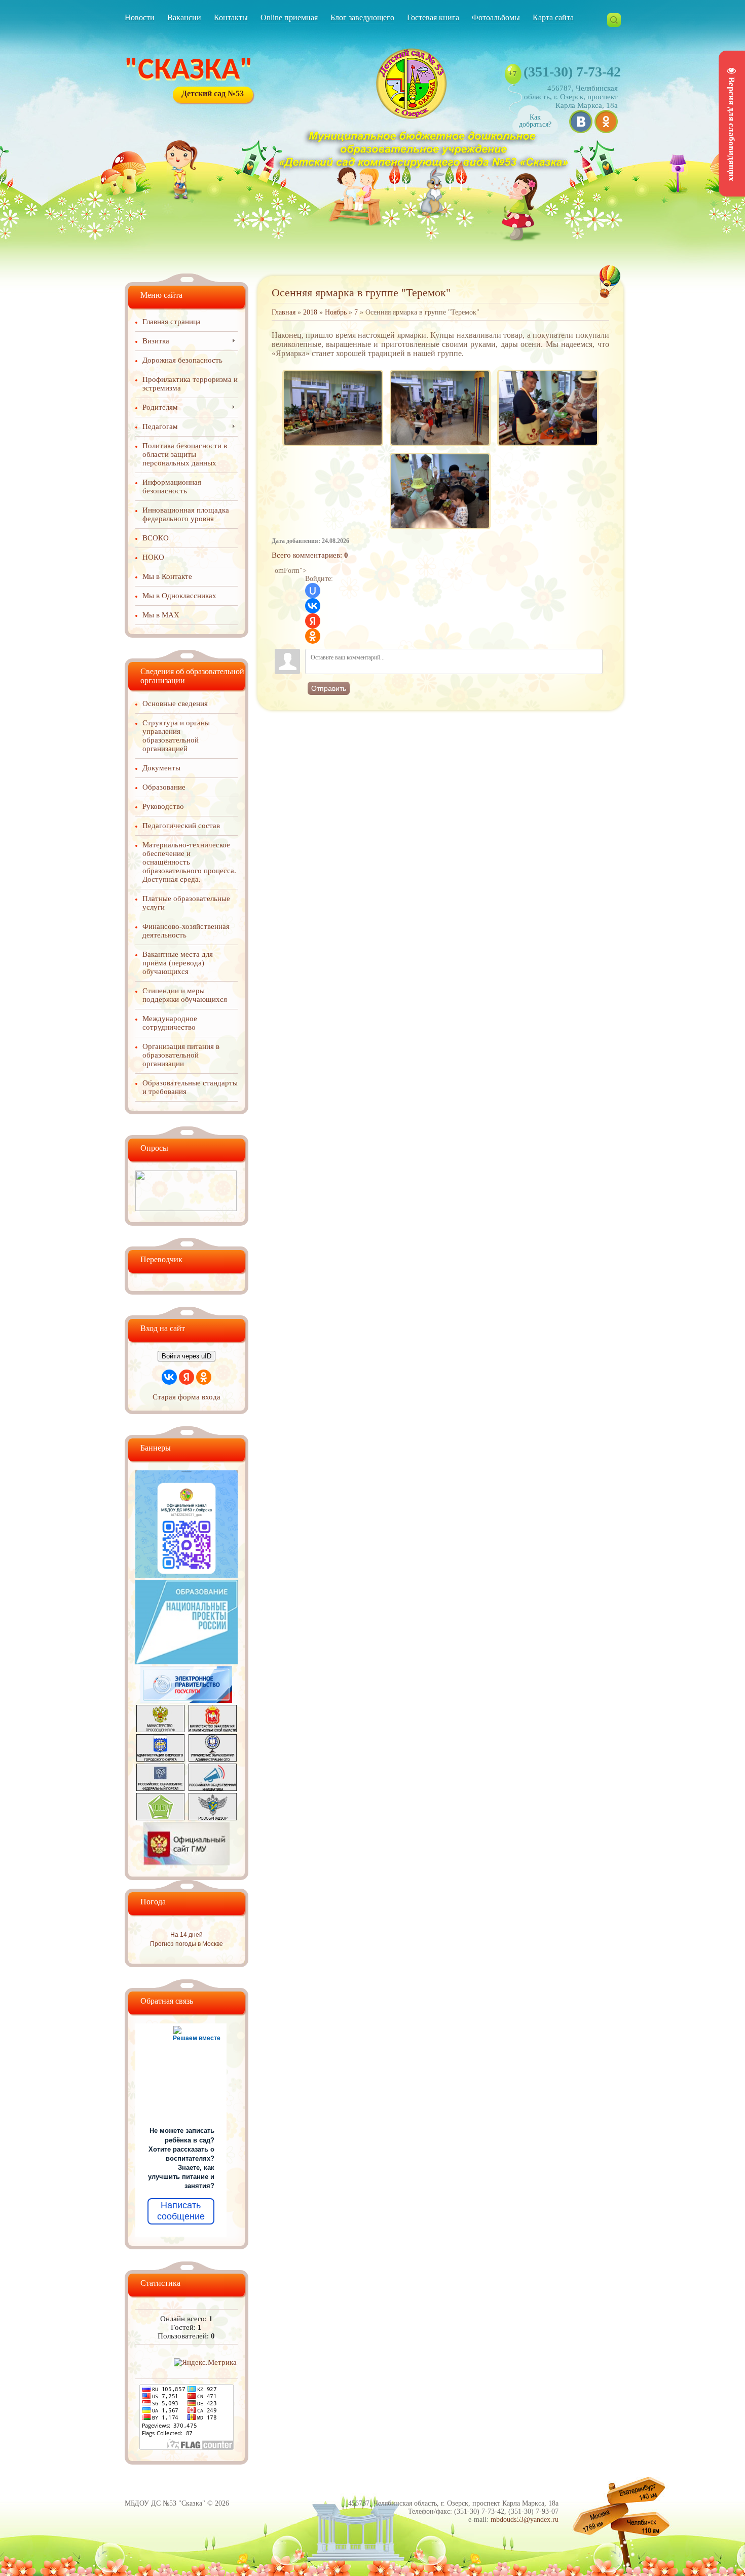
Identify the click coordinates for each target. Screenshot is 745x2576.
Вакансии (184, 17)
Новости (140, 17)
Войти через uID (187, 1356)
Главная (284, 312)
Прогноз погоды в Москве (187, 1944)
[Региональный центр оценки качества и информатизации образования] (160, 1818)
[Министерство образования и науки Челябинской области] (213, 1730)
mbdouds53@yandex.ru (525, 2520)
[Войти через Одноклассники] (313, 636)
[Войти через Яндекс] (313, 621)
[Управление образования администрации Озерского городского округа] (213, 1759)
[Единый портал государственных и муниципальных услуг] (187, 1700)
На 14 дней (187, 1935)
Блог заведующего (362, 17)
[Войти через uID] (313, 591)
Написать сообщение (181, 2211)
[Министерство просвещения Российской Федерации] (160, 1730)
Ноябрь (336, 312)
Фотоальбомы (496, 17)
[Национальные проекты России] (187, 1662)
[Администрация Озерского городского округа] (160, 1759)
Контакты (231, 17)
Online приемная (289, 17)
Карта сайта (553, 17)
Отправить (329, 688)
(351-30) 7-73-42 (572, 72)
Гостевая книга (433, 17)
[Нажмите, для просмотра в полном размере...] (332, 370)
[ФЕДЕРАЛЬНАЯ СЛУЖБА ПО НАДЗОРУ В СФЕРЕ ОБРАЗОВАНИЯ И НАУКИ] (213, 1818)
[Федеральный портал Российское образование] (160, 1788)
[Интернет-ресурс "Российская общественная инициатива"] (213, 1788)
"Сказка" (189, 71)
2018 (310, 312)
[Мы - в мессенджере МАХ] (187, 1575)
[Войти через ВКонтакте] (313, 606)
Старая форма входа (187, 1397)
